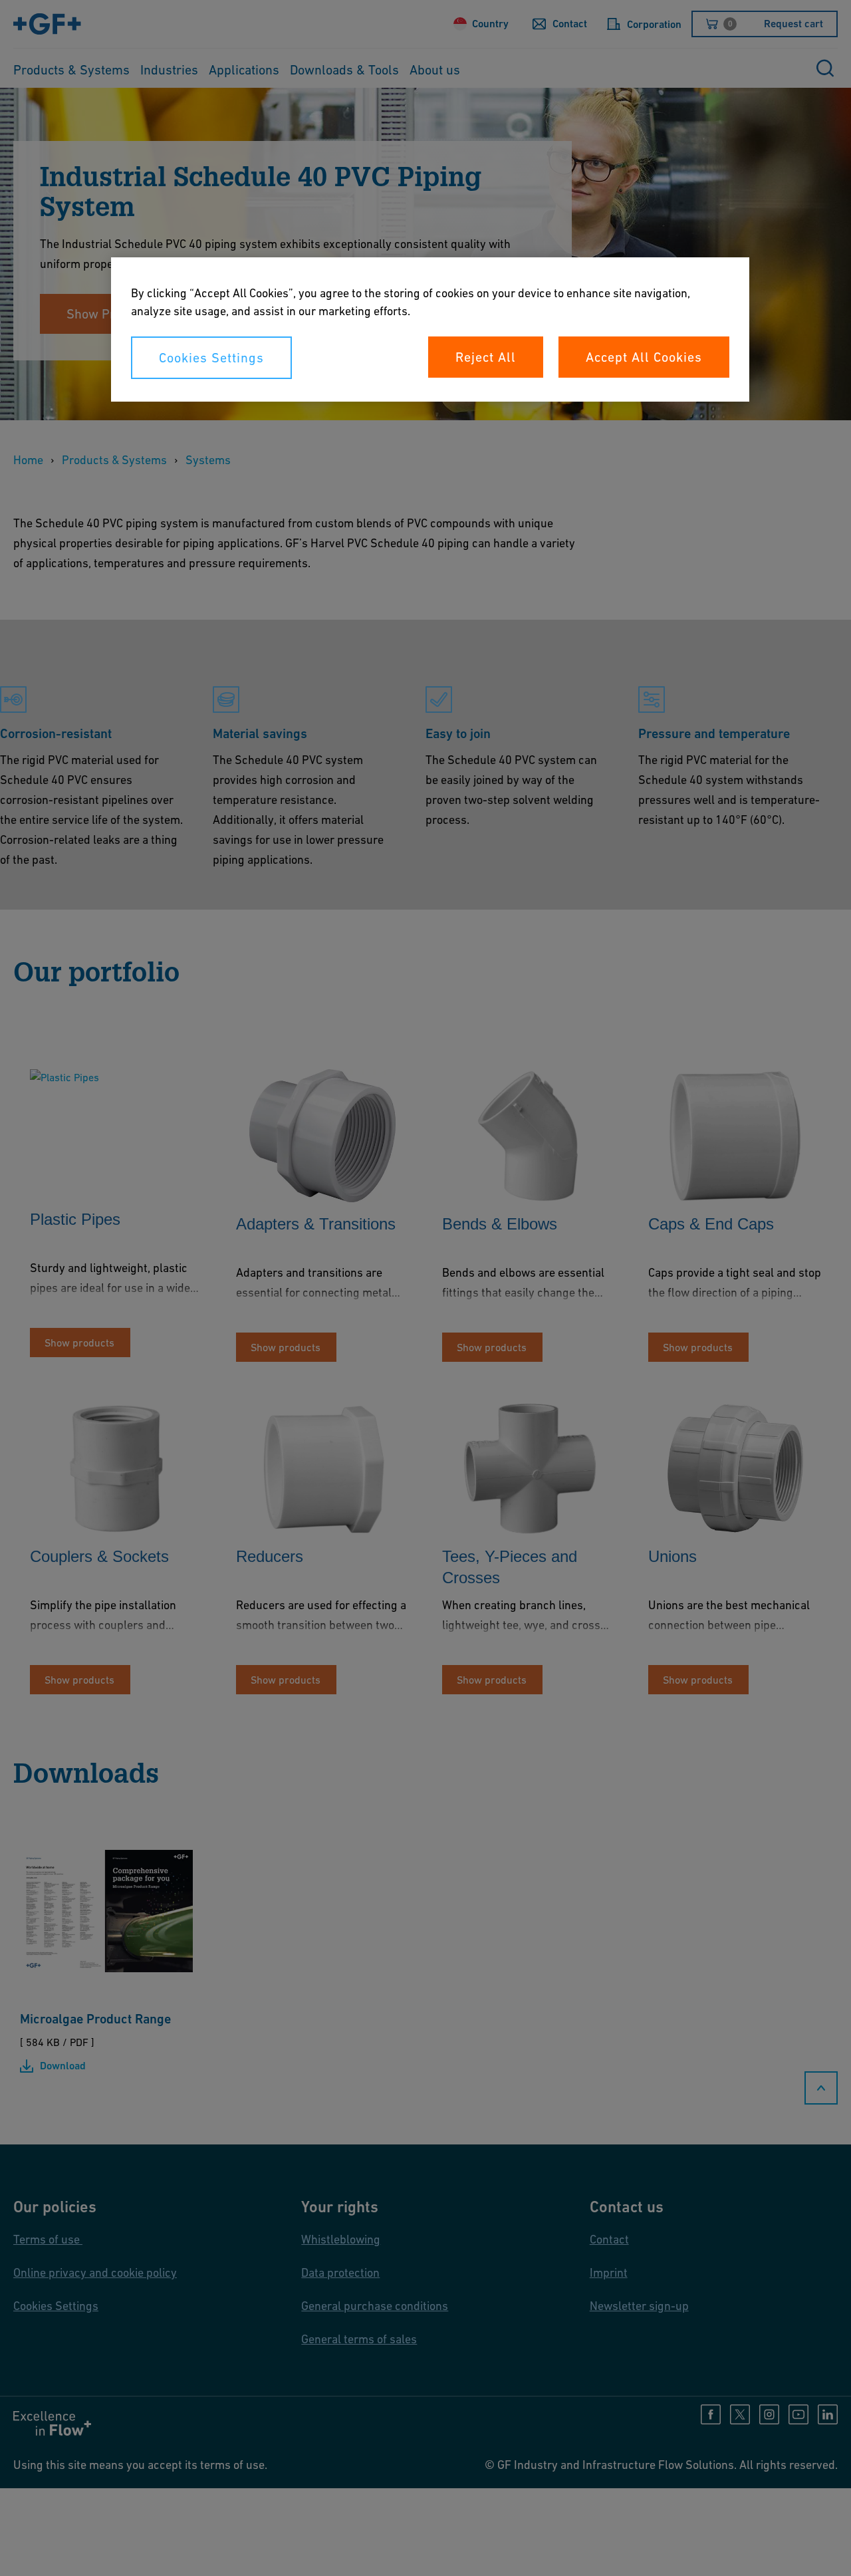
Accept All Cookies (644, 357)
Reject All (486, 357)
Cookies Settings (211, 358)
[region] (430, 329)
